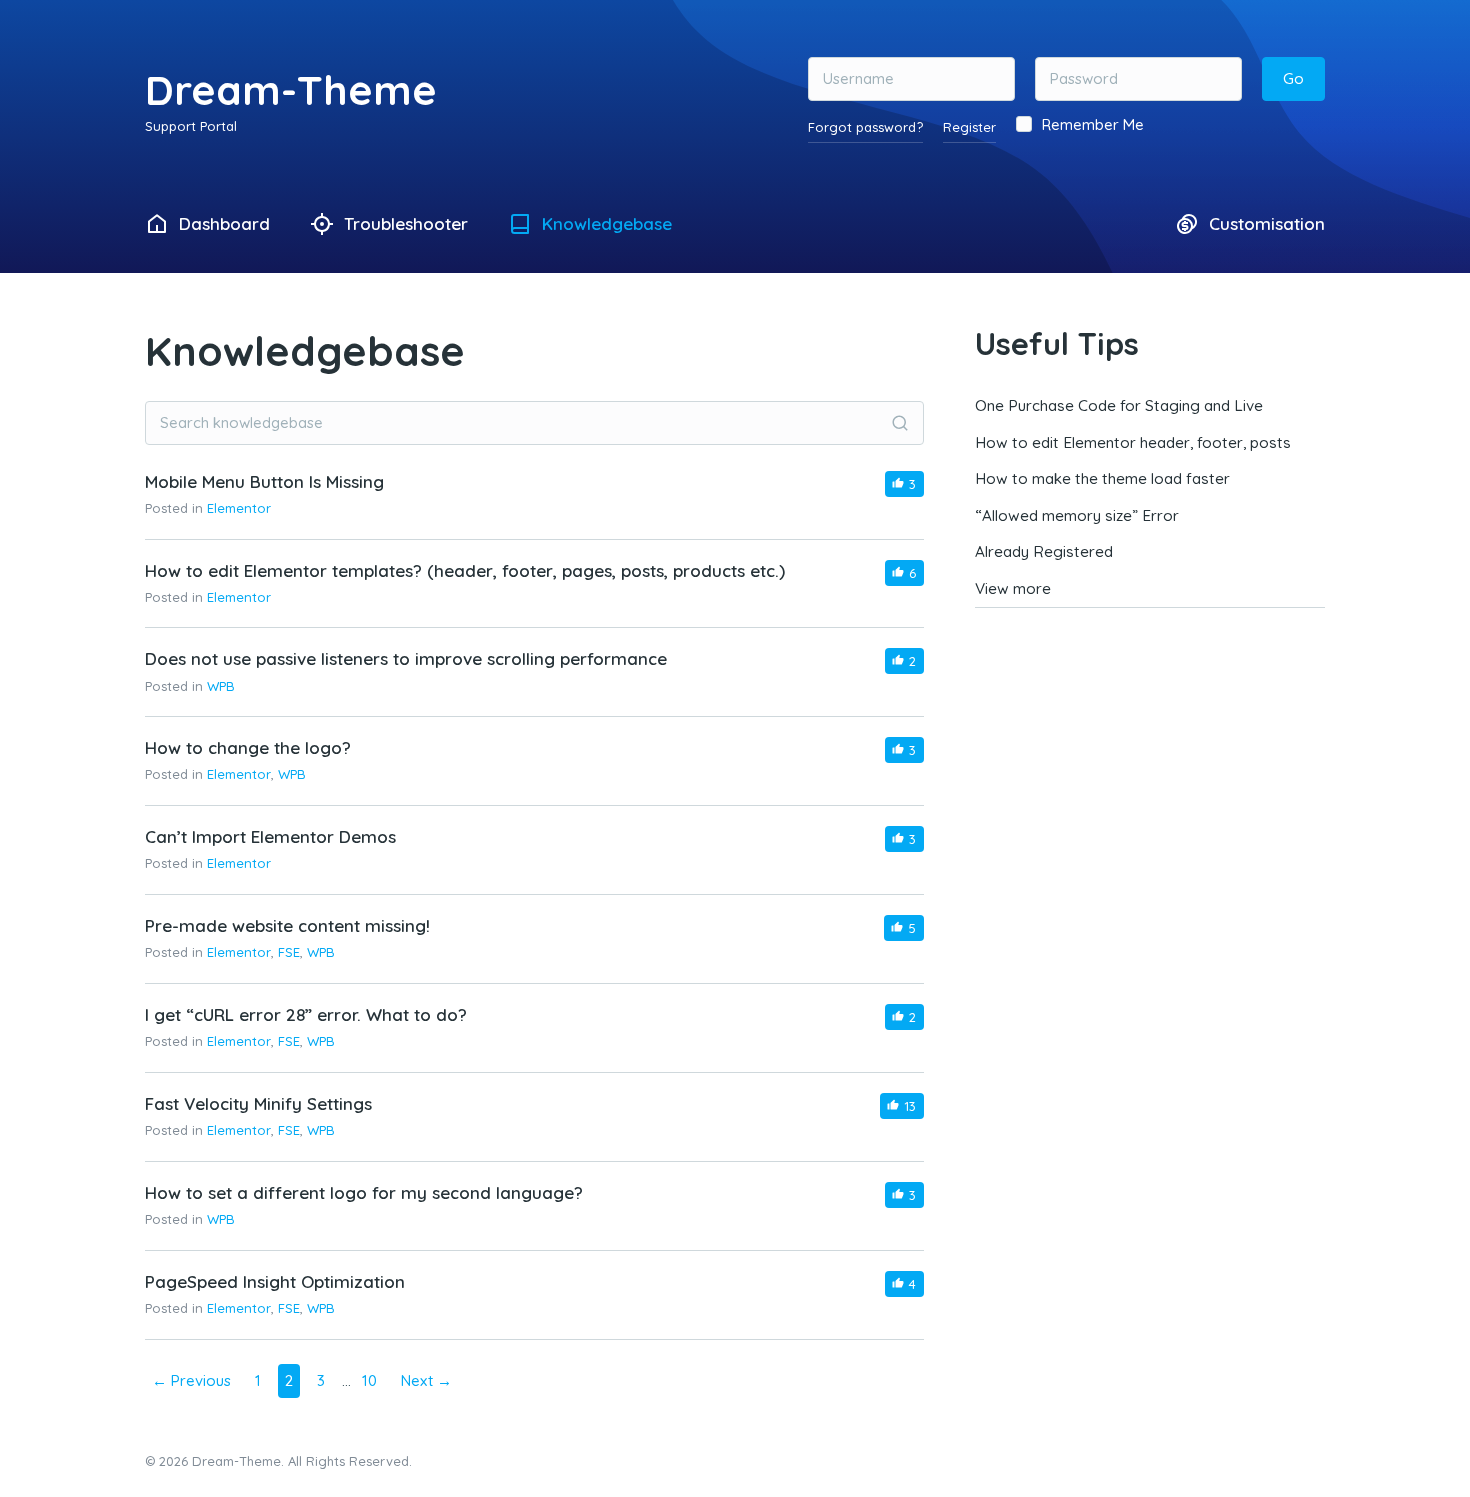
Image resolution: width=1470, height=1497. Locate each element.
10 (369, 1380)
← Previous (191, 1380)
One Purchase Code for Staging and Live (1119, 405)
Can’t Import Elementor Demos (270, 836)
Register (969, 127)
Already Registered (1044, 551)
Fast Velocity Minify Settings (258, 1103)
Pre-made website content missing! (287, 925)
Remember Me (1093, 124)
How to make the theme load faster (1102, 478)
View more (1013, 588)
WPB (221, 686)
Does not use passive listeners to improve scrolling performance (406, 658)
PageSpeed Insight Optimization (275, 1281)
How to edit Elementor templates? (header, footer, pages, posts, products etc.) (465, 570)
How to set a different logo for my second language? (364, 1192)
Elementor (239, 508)
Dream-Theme (291, 89)
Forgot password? (865, 127)
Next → (426, 1380)
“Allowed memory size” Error (1077, 515)
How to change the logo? (248, 747)
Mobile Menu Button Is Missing (264, 481)
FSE (289, 952)
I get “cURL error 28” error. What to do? (306, 1014)
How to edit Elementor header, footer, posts (1133, 442)
